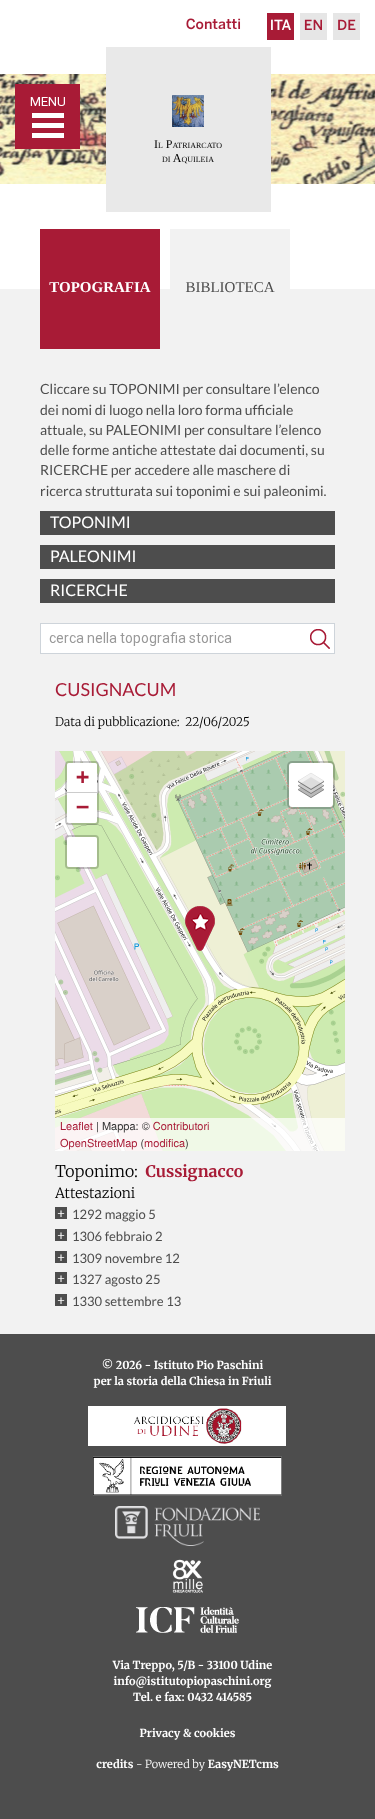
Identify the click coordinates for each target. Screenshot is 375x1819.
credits (114, 1765)
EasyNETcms (243, 1765)
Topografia (99, 288)
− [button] (82, 807)
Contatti (213, 25)
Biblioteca (229, 288)
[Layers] (311, 785)
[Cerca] (320, 639)
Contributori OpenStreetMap (135, 1134)
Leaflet (76, 1126)
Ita (281, 26)
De (346, 26)
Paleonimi (93, 556)
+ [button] (82, 777)
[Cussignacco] (200, 928)
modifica (164, 1143)
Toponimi (90, 522)
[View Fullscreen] (82, 852)
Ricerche (89, 590)
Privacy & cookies (188, 1734)
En (313, 26)
